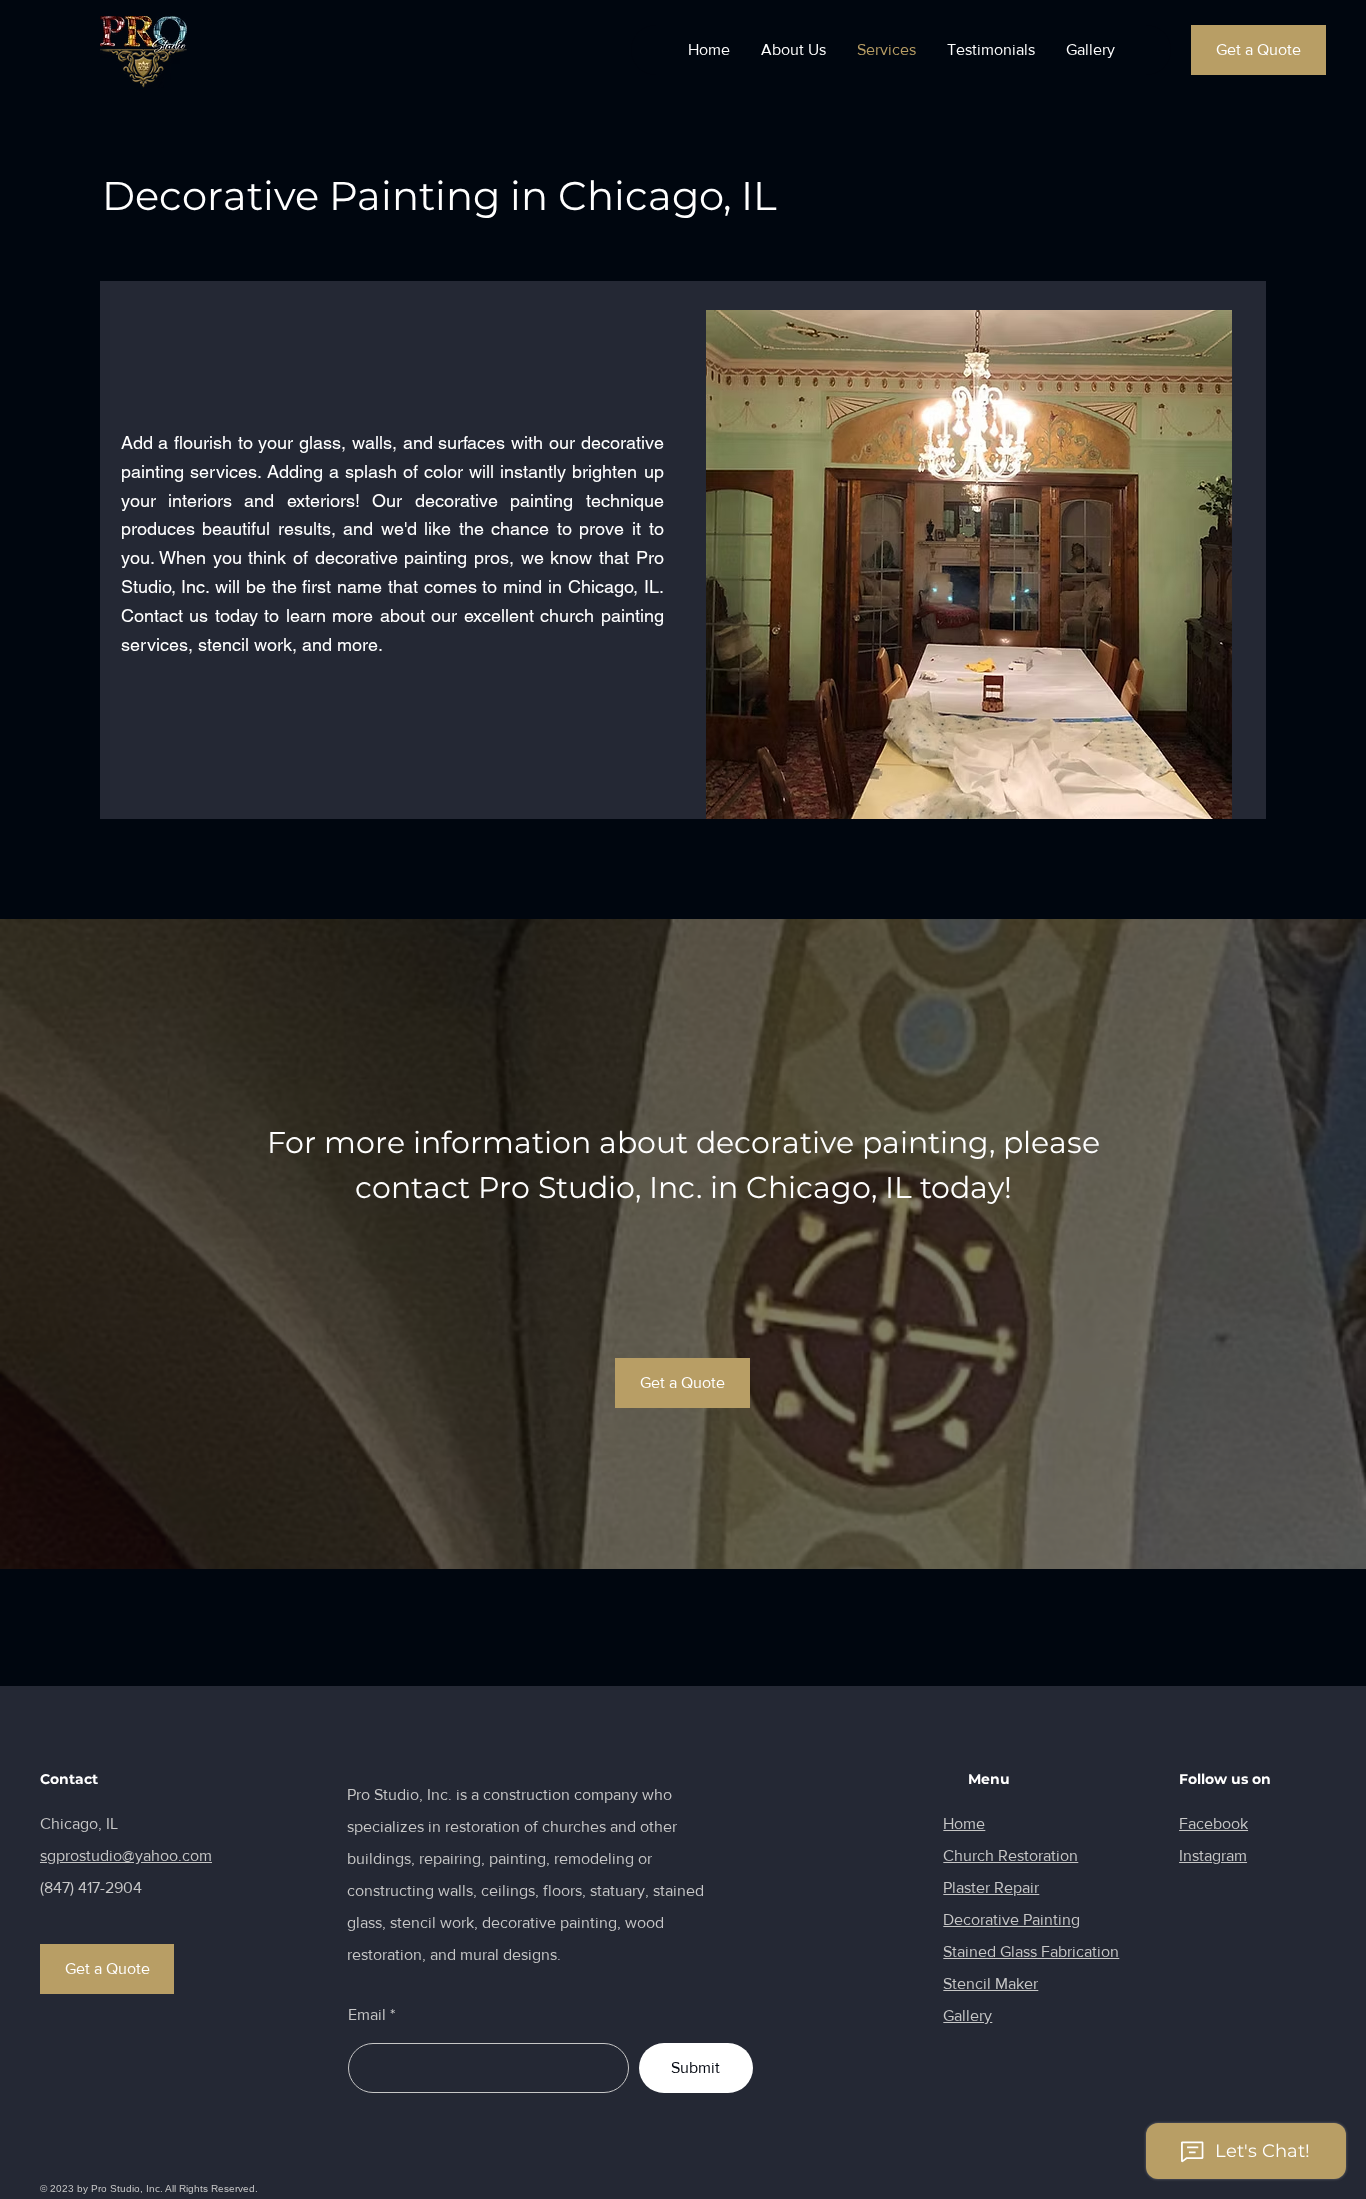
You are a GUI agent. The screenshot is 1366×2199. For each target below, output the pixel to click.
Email (367, 2015)
